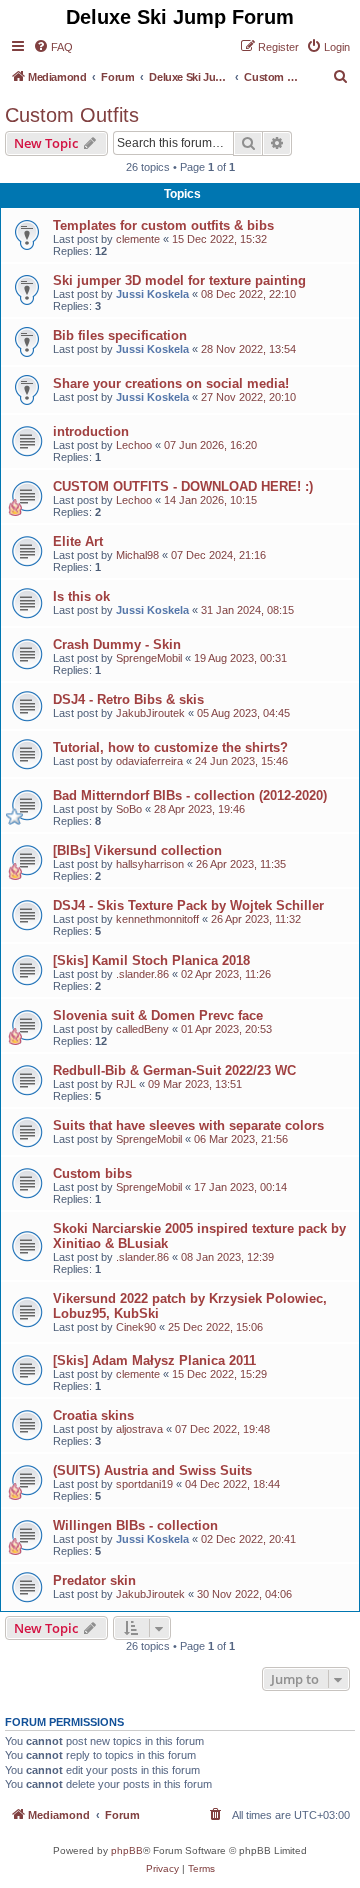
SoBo (129, 809)
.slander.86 (142, 974)
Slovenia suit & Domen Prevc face (158, 1015)
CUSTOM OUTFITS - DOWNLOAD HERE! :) (183, 486)
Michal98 (137, 555)
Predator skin (94, 1580)
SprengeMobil (149, 658)
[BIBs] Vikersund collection (137, 850)
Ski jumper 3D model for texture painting (179, 280)
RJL (126, 1084)
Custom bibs (92, 1173)
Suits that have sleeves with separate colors (188, 1125)
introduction (91, 431)
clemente (138, 239)
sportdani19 (144, 1484)
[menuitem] (53, 47)
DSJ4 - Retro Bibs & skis (128, 699)
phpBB (127, 1850)
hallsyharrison (150, 864)
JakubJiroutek (150, 713)
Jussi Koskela (152, 294)
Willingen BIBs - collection (135, 1525)
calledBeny (142, 1029)
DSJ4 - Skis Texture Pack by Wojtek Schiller (188, 905)
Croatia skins (93, 1415)
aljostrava (139, 1429)
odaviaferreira (149, 761)
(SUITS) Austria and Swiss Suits (152, 1470)
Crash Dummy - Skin (117, 644)
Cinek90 (136, 1327)
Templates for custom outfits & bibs (163, 225)
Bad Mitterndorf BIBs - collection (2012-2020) (190, 795)
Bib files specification (120, 335)
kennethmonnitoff (157, 919)
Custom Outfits (72, 115)
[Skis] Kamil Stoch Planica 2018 (151, 960)
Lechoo (134, 445)
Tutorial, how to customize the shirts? (170, 747)
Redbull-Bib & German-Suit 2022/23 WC (174, 1070)
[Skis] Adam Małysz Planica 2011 (154, 1360)
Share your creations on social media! (171, 383)
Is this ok (81, 596)
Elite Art (78, 541)
